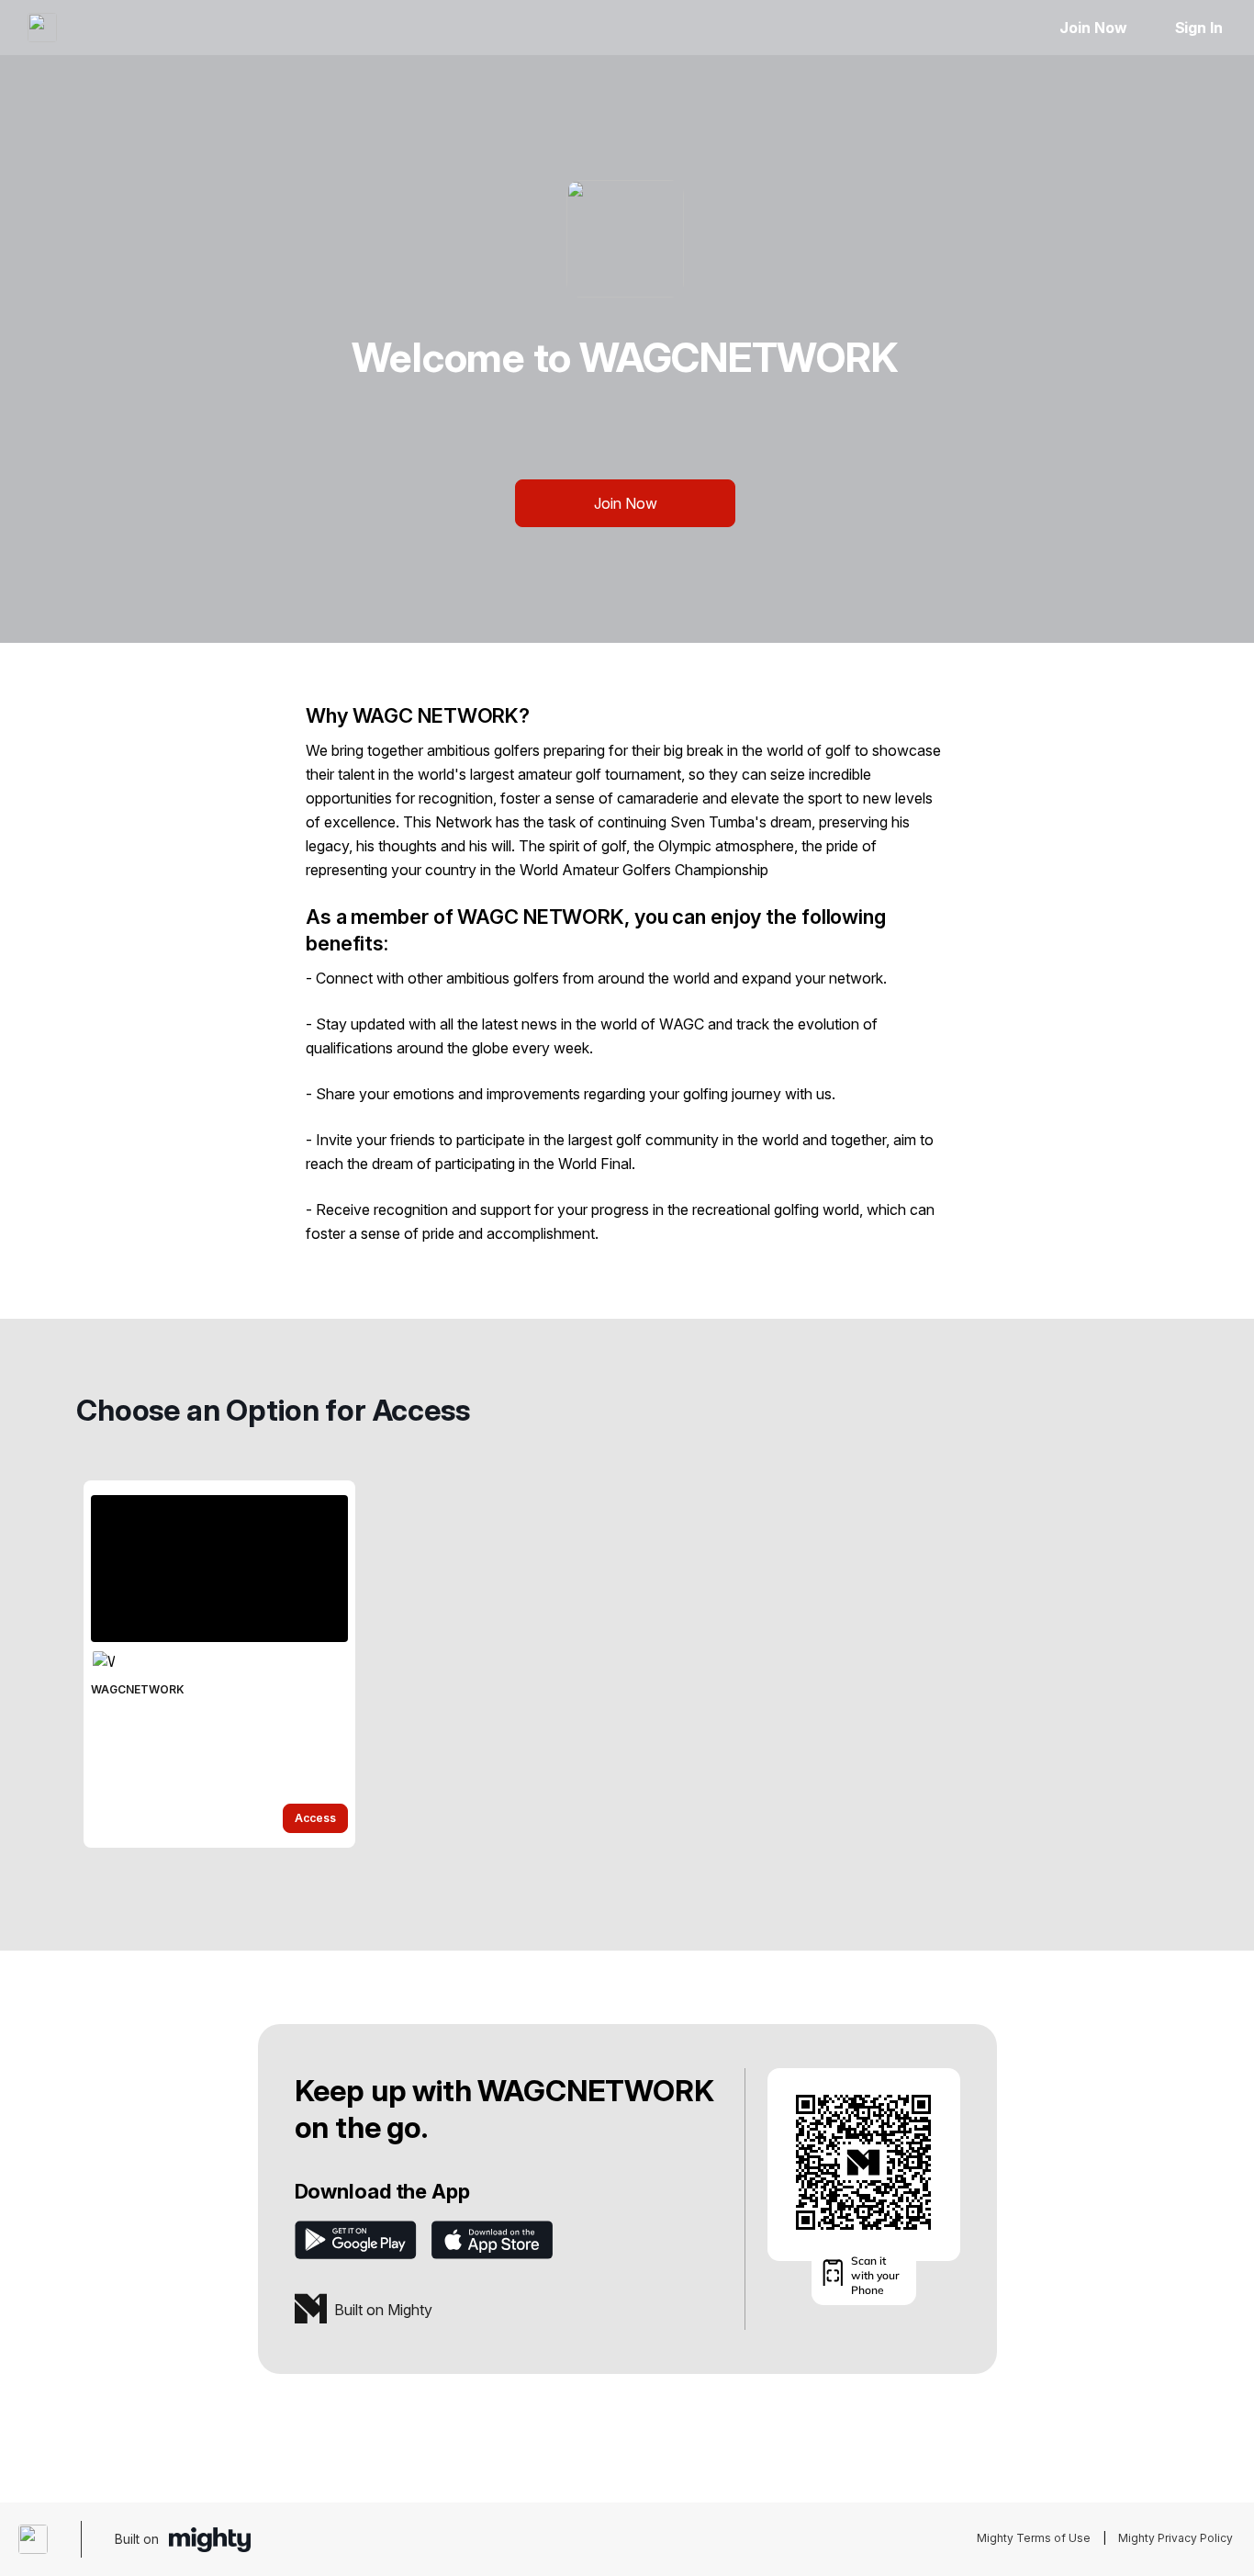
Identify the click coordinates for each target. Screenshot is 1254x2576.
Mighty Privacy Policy (1176, 2538)
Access (315, 1818)
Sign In (1199, 28)
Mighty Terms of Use (1034, 2538)
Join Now (1093, 28)
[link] (219, 1664)
